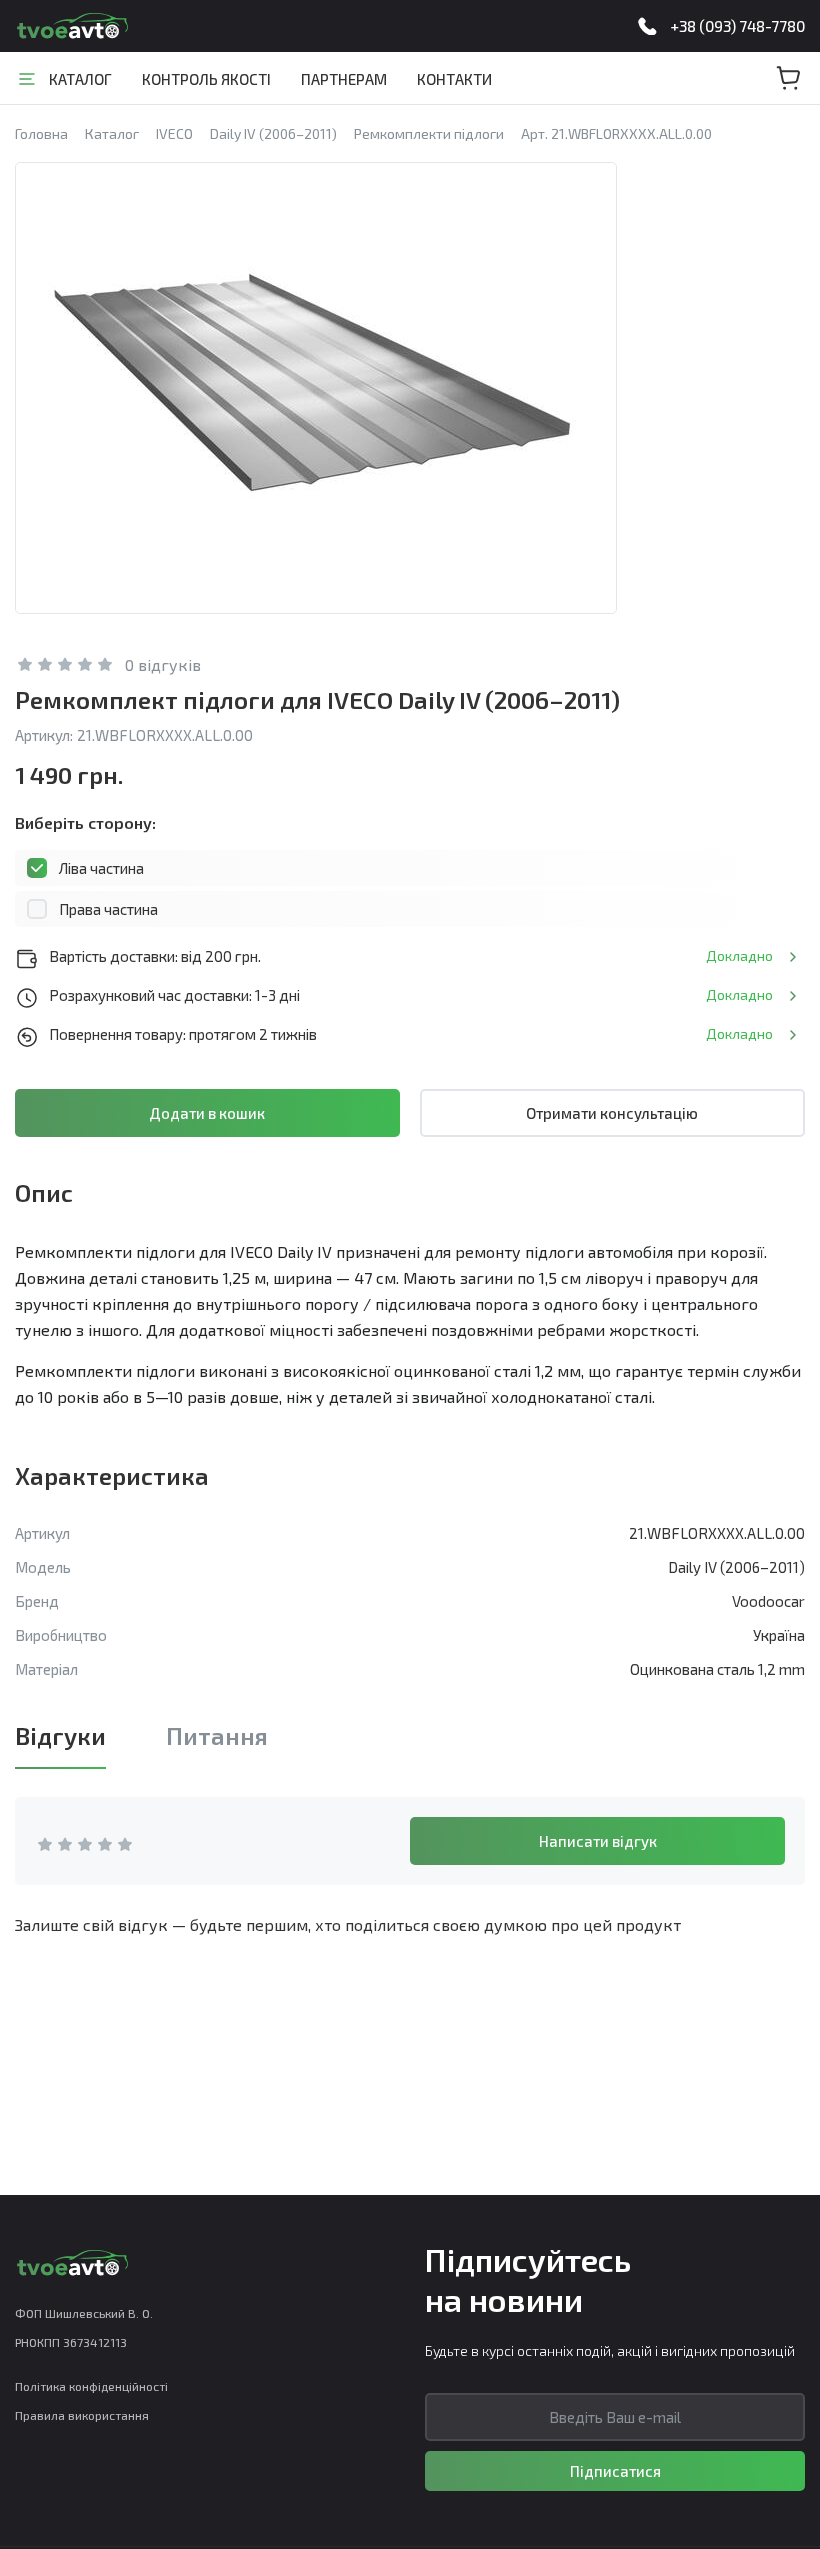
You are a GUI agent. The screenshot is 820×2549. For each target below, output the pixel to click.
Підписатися (615, 2471)
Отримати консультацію (612, 1113)
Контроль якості (206, 79)
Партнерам (344, 79)
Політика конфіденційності (91, 2386)
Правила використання (82, 2415)
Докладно (739, 955)
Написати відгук (598, 1841)
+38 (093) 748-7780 (737, 26)
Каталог (80, 79)
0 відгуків (163, 664)
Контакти (454, 79)
